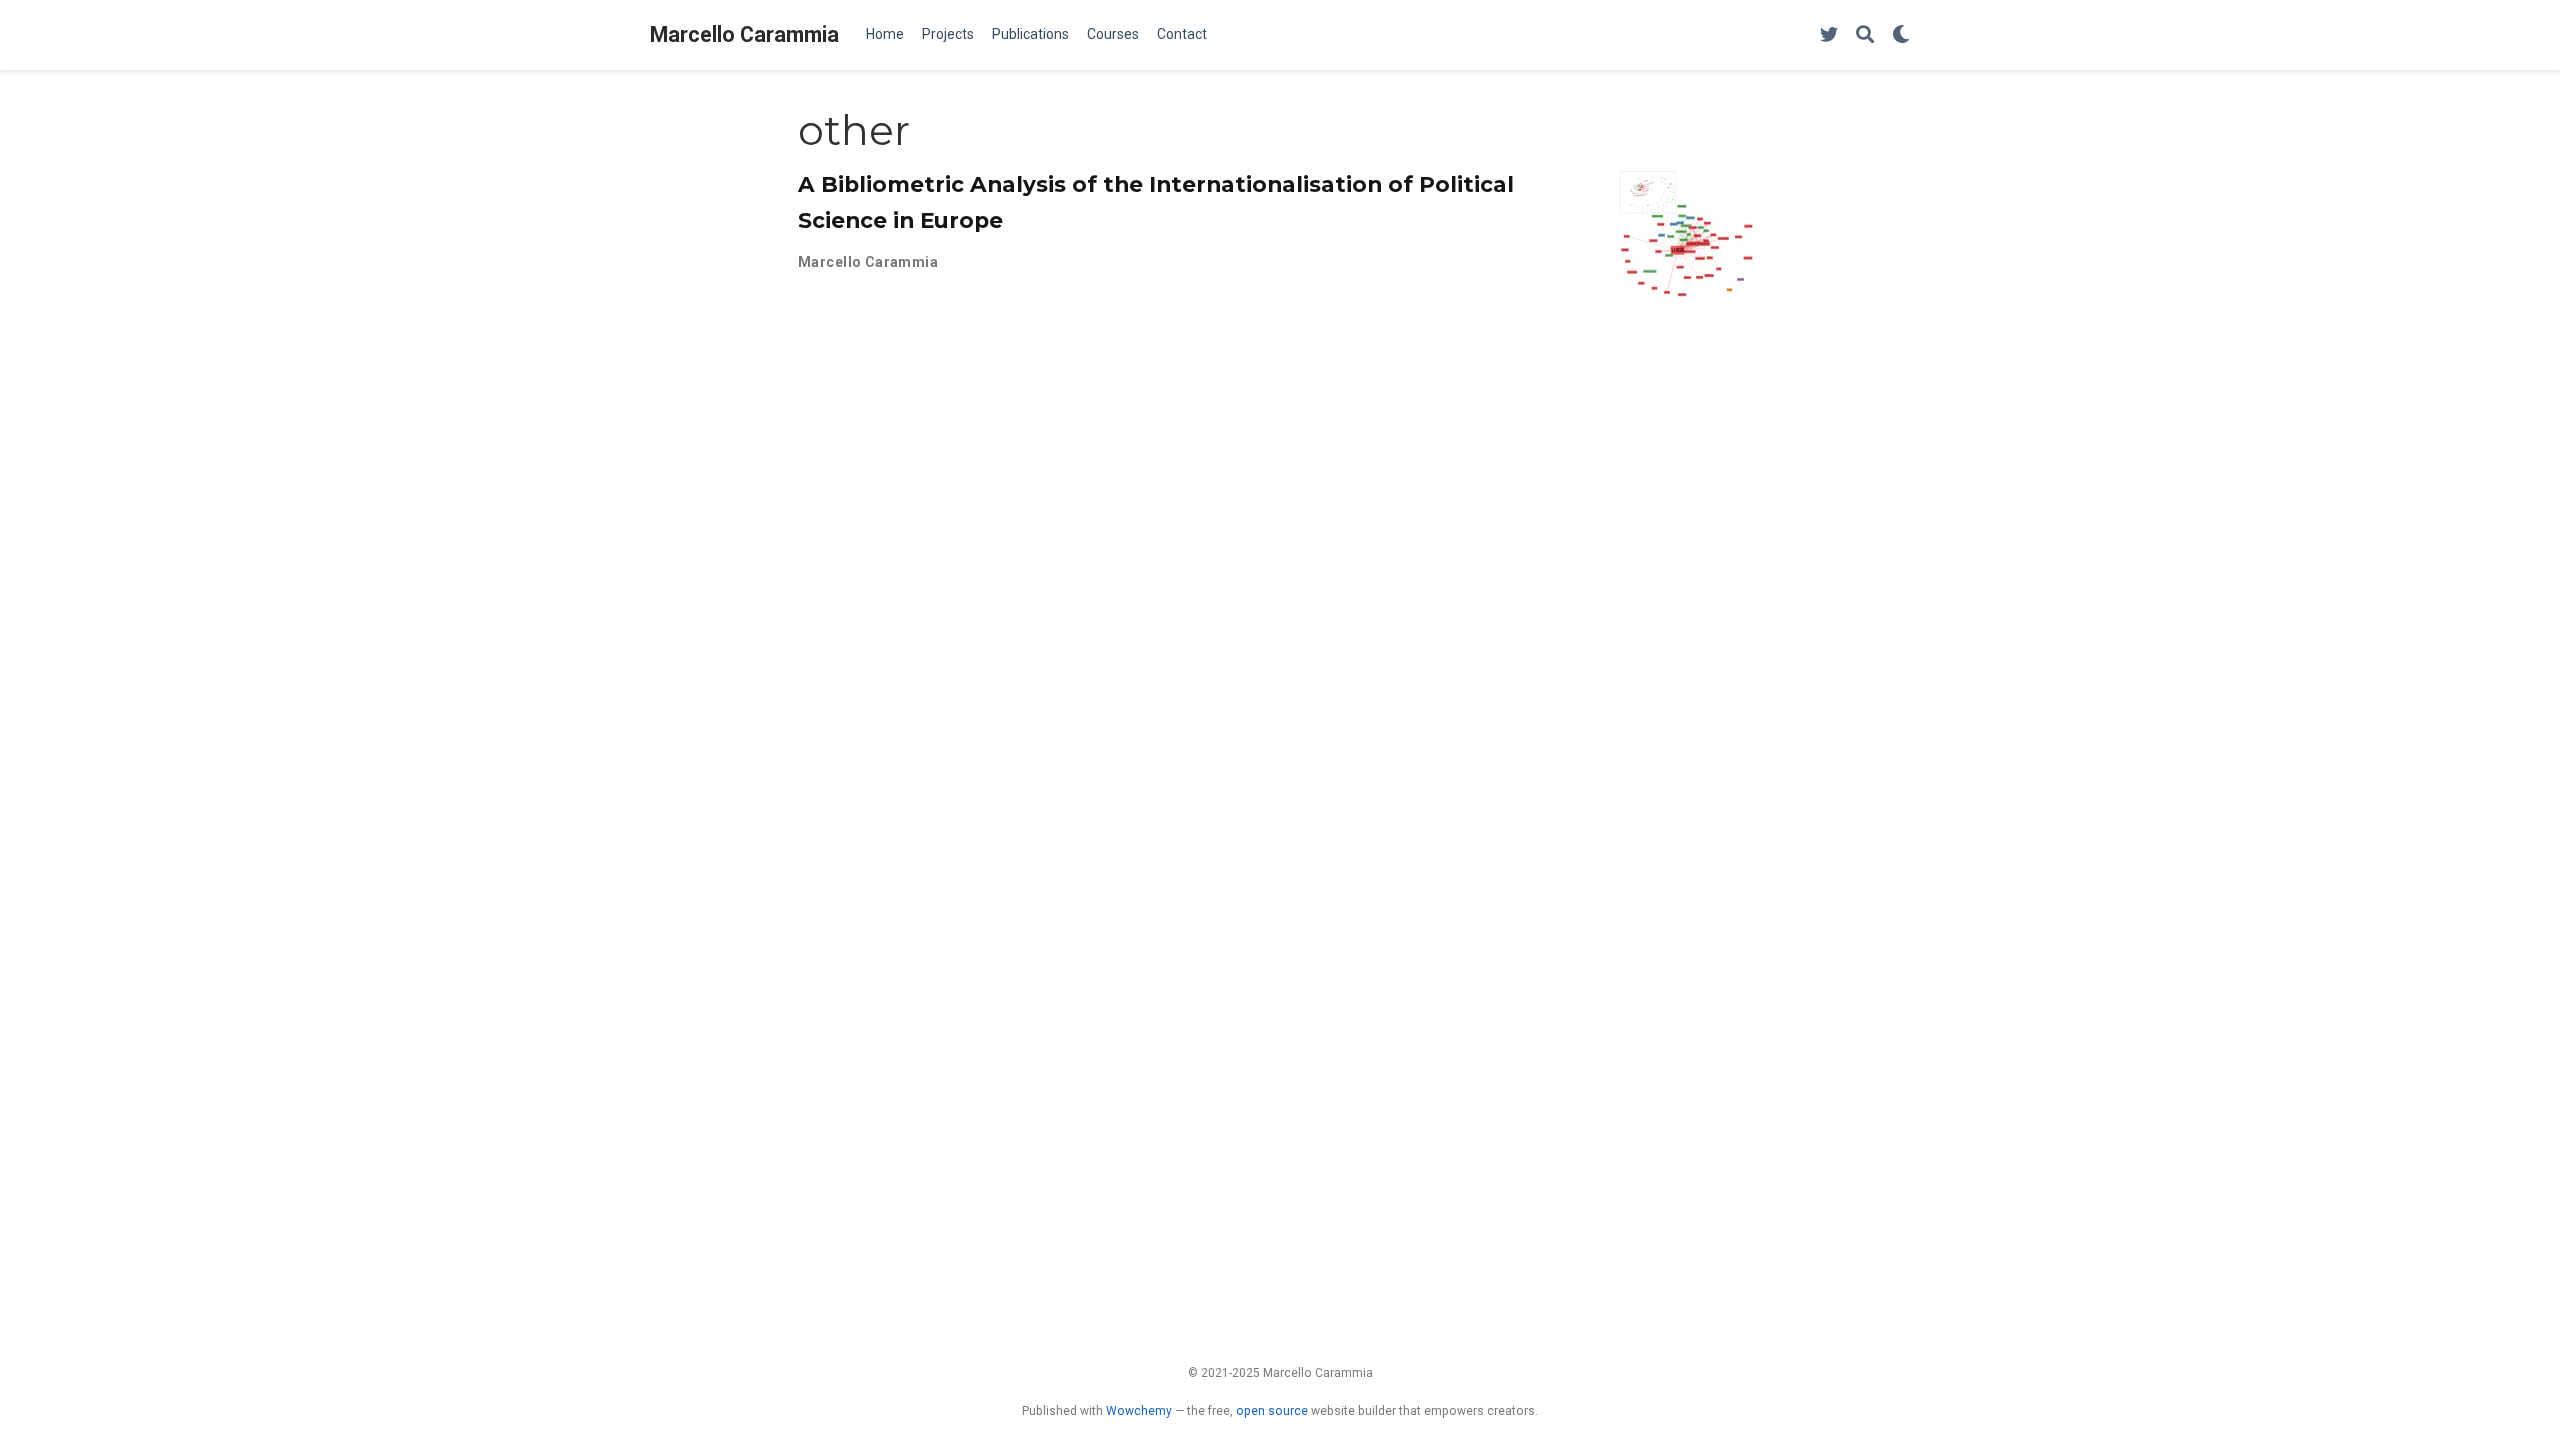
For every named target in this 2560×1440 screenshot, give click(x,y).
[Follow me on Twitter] (1829, 35)
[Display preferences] (1901, 35)
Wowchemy (1139, 1411)
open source (1272, 1411)
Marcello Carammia (744, 34)
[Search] (1865, 35)
